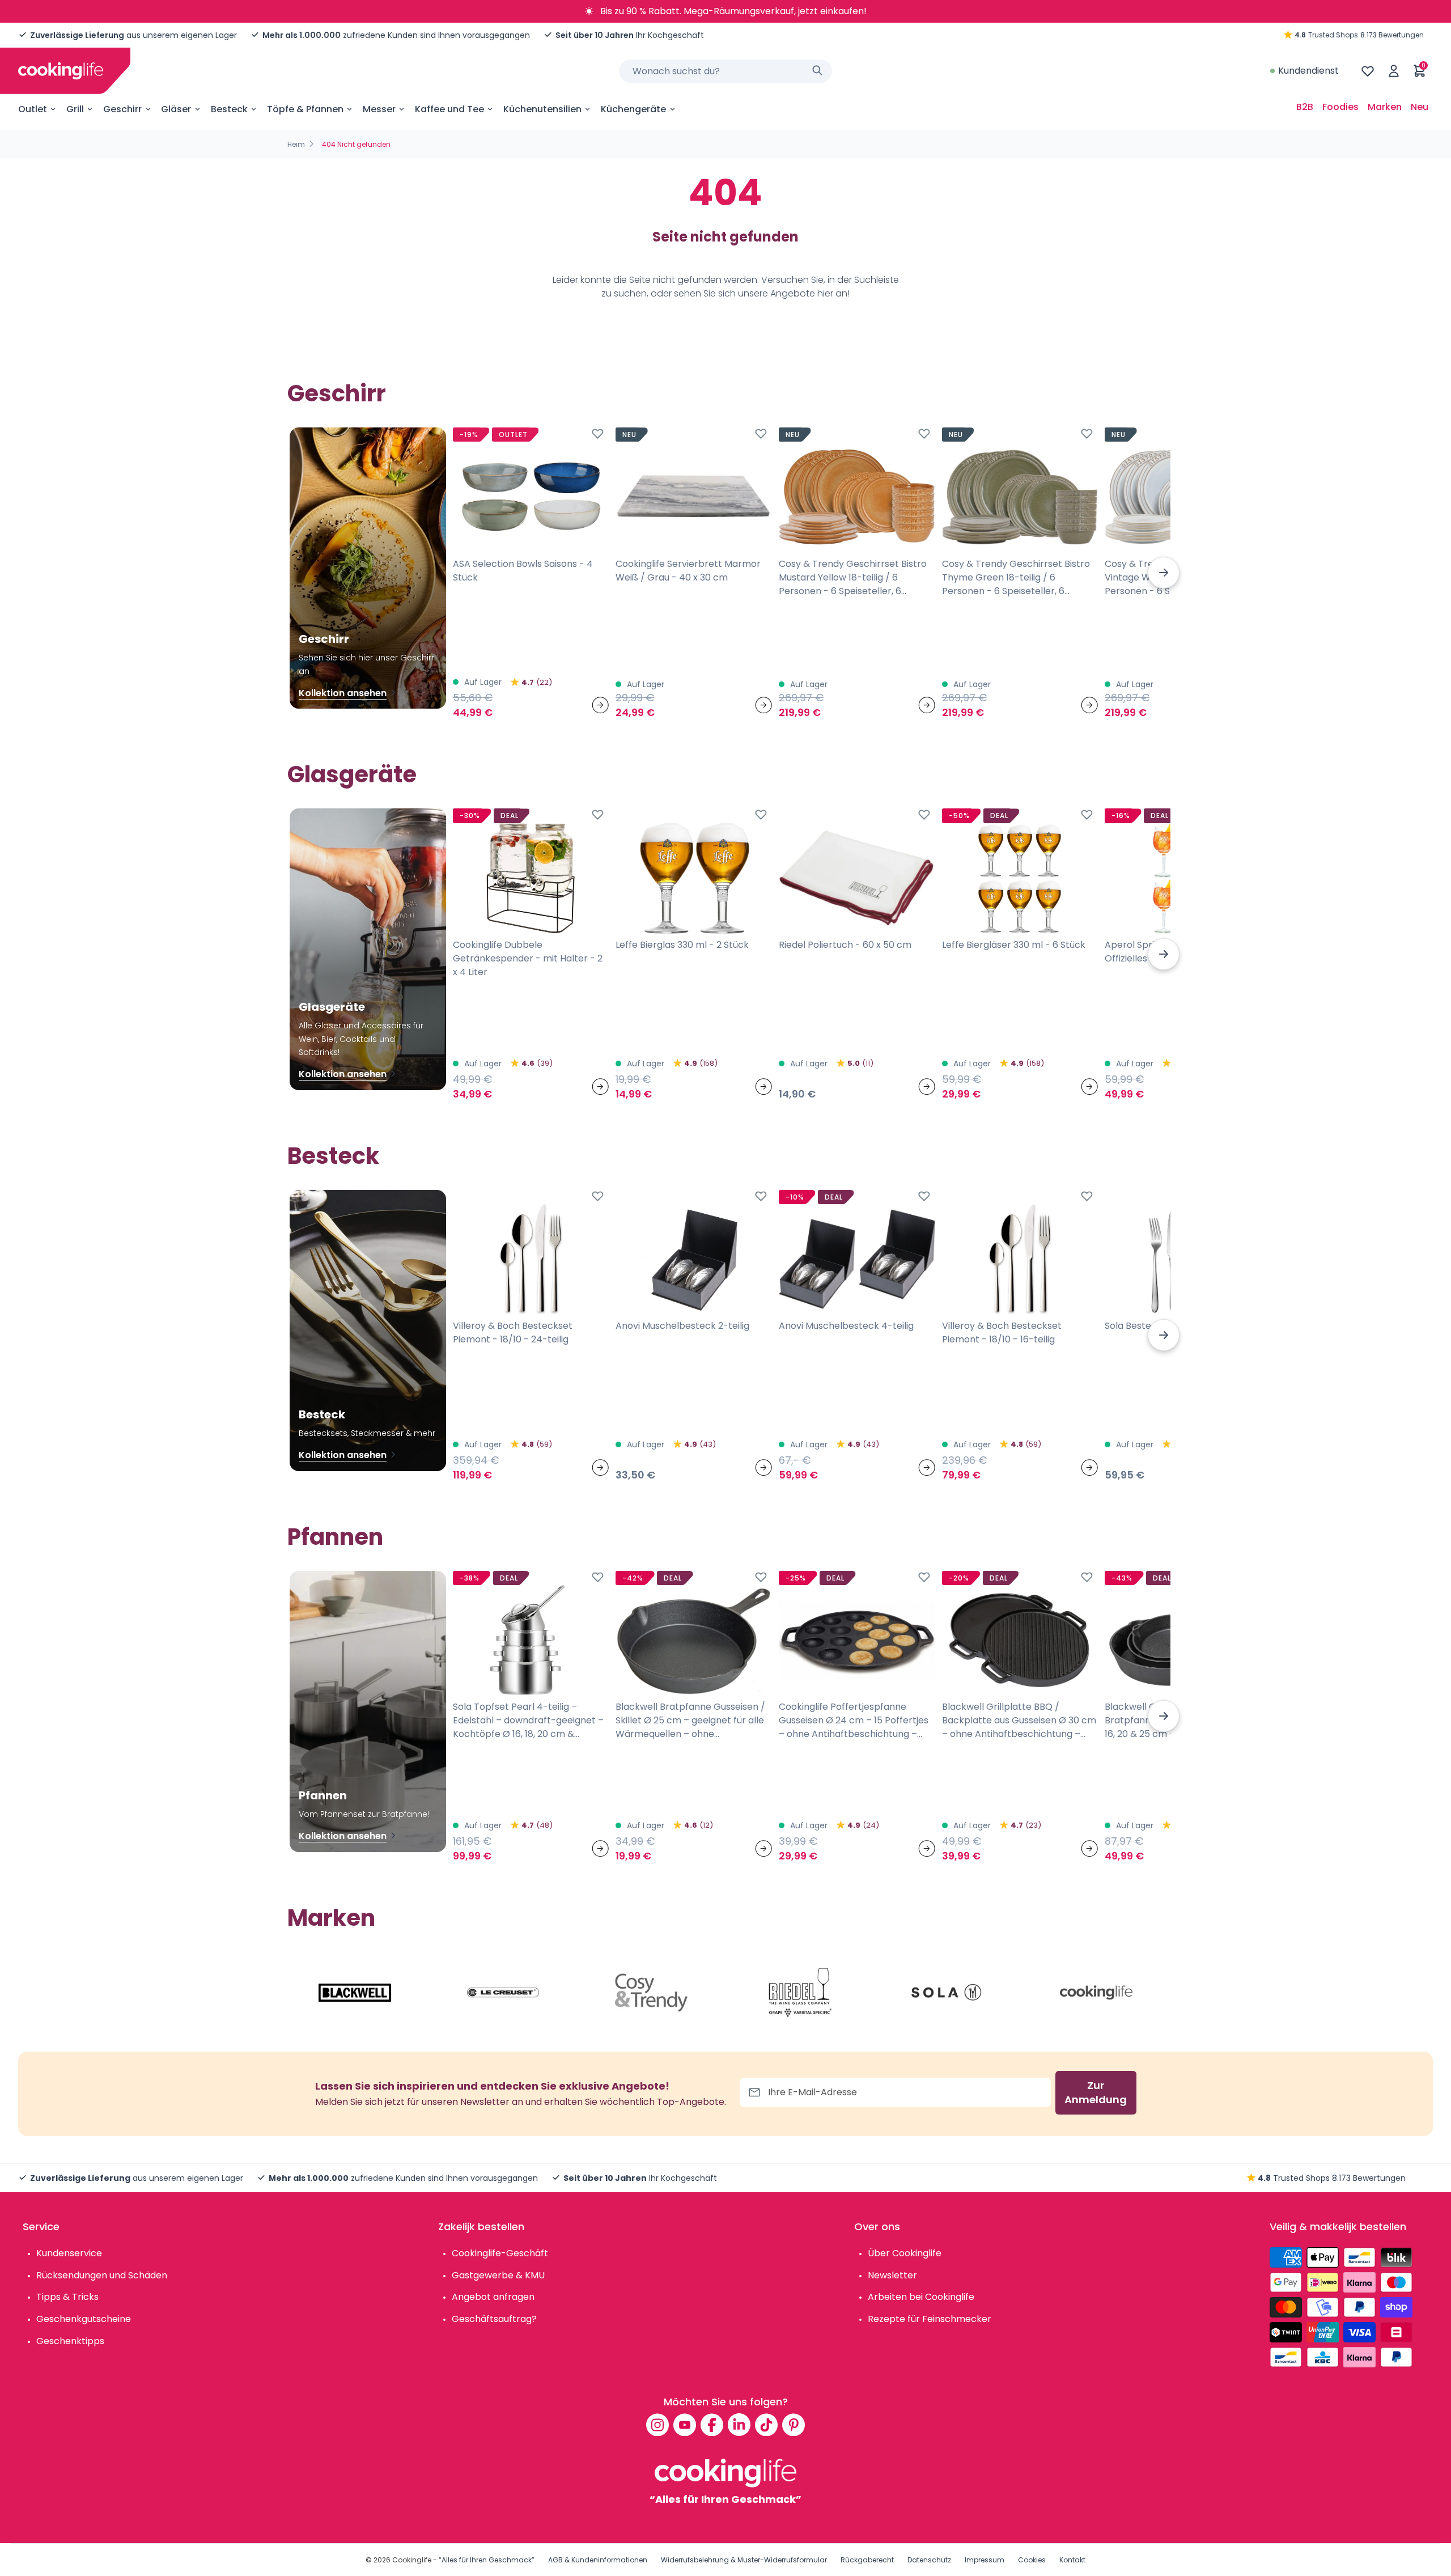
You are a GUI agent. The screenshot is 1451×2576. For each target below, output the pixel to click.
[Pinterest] (794, 2425)
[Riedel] (800, 1993)
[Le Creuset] (503, 1993)
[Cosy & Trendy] (651, 1993)
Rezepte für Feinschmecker (930, 2319)
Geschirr (122, 109)
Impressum (985, 2560)
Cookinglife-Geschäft (500, 2253)
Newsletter (892, 2275)
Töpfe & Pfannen (305, 109)
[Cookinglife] (61, 71)
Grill (75, 109)
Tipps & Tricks (67, 2297)
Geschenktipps (70, 2341)
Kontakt (1072, 2560)
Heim (296, 144)
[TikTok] (766, 2425)
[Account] (1394, 71)
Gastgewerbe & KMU (498, 2275)
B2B (1305, 107)
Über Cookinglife (905, 2253)
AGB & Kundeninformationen (598, 2560)
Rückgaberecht (867, 2560)
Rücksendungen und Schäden (102, 2275)
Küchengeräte (633, 109)
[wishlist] (1368, 71)
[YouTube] (685, 2425)
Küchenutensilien (542, 109)
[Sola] (948, 1993)
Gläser (176, 109)
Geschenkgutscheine (84, 2319)
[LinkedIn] (739, 2425)
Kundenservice (69, 2253)
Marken (1385, 107)
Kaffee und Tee (449, 109)
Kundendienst (1308, 71)
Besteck (229, 109)
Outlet (33, 109)
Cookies (1032, 2560)
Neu (1420, 107)
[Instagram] (657, 2425)
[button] (1164, 573)
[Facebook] (712, 2425)
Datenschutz (929, 2560)
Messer (379, 109)
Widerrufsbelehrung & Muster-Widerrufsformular (744, 2560)
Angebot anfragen (493, 2297)
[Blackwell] (355, 1993)
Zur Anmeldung (1096, 2093)
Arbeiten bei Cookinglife (921, 2297)
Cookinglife (412, 2560)
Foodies (1340, 107)
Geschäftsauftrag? (494, 2319)
